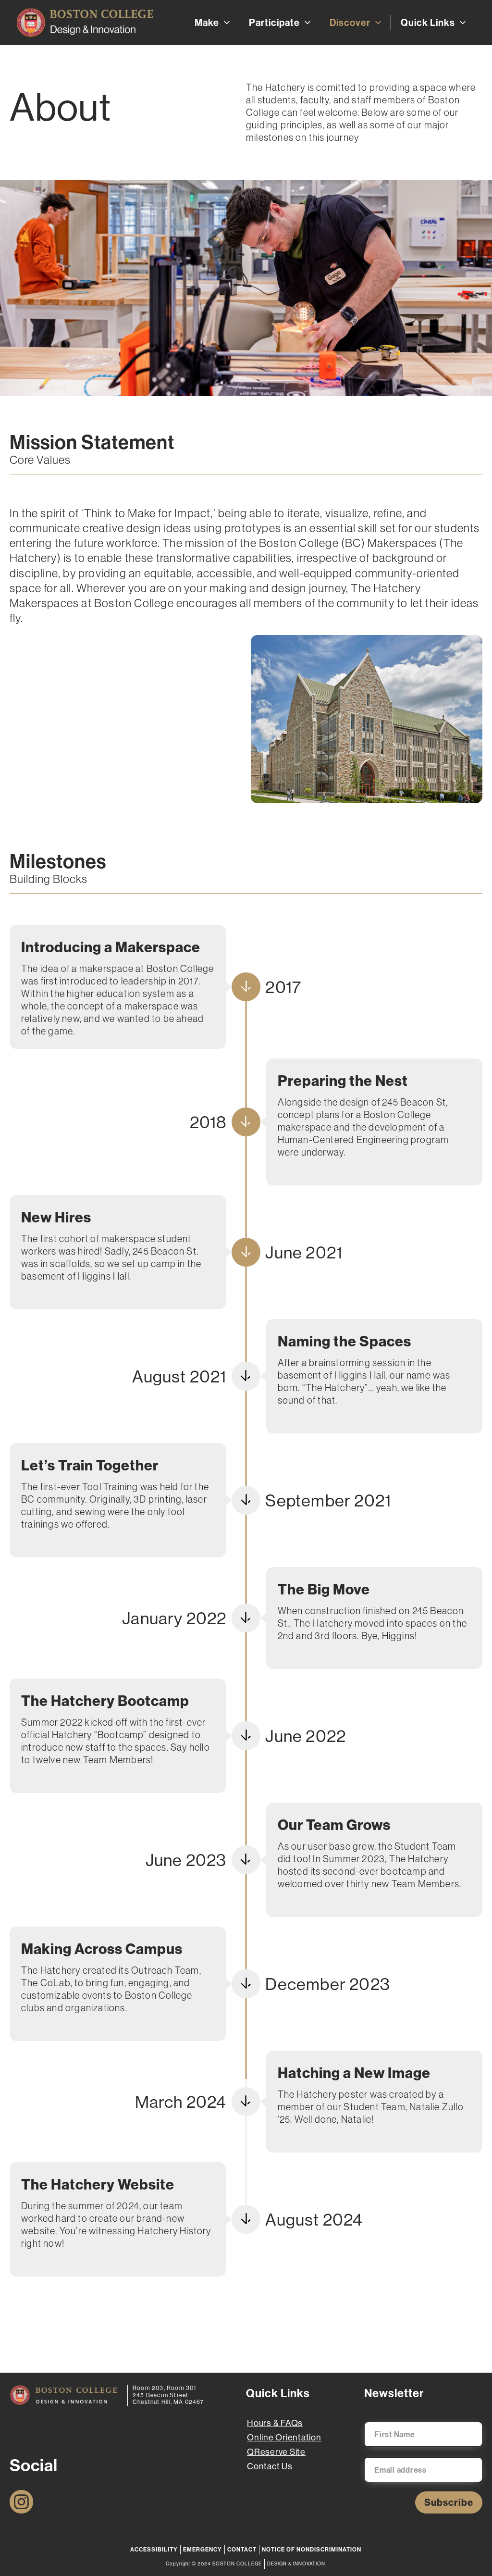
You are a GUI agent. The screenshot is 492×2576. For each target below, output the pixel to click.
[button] (224, 23)
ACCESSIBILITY (154, 2549)
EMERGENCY (203, 2549)
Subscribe (449, 2502)
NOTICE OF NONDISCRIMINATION (312, 2549)
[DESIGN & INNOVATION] (64, 2395)
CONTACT (242, 2549)
